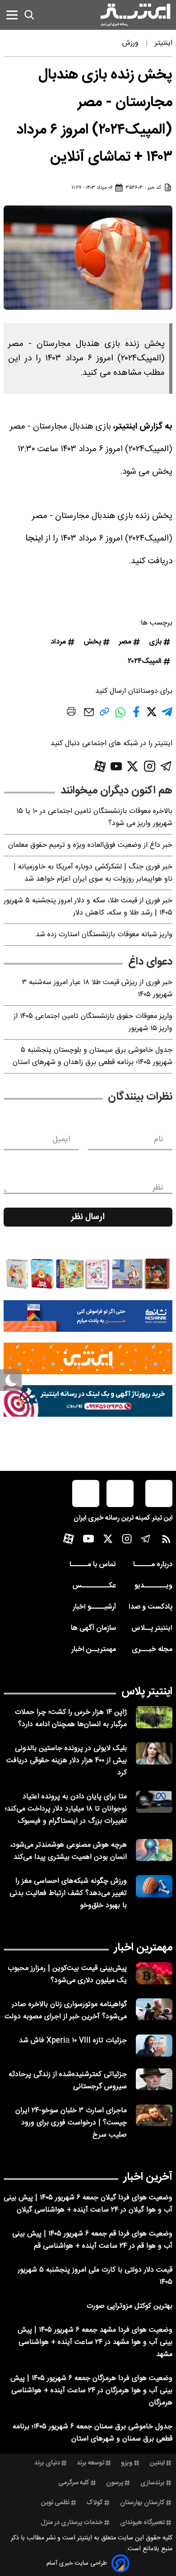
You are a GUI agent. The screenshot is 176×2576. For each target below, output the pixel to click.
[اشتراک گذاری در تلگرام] (167, 716)
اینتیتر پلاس (147, 1692)
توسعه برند (90, 2463)
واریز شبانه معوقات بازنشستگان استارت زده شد (104, 935)
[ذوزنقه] (88, 1274)
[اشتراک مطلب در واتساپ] (120, 717)
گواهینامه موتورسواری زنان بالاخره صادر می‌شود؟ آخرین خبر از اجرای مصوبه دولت (66, 2011)
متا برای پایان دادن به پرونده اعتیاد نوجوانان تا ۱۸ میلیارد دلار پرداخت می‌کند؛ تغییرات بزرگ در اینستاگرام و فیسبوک (66, 1809)
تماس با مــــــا (93, 1565)
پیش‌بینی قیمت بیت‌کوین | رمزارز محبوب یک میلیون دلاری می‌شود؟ (67, 1974)
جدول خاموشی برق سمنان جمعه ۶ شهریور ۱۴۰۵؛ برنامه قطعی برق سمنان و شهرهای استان (93, 2433)
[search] (29, 15)
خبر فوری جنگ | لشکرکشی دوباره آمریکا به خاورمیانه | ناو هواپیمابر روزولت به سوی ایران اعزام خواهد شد (93, 873)
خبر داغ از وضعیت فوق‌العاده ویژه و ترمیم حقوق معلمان (90, 845)
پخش (92, 642)
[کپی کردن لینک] (104, 715)
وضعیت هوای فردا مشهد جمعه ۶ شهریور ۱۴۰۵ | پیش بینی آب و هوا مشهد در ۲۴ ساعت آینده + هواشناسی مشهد (95, 2342)
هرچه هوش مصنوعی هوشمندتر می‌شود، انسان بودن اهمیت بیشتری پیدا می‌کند (68, 1851)
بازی (155, 642)
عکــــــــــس (94, 1586)
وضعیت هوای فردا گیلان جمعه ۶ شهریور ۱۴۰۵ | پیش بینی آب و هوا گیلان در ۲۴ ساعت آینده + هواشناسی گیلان (88, 2204)
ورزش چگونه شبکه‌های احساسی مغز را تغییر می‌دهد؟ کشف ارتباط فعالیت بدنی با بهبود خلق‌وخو (68, 1893)
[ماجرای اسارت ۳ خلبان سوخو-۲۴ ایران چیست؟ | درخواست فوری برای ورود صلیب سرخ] (154, 2116)
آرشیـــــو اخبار (94, 1607)
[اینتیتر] (135, 15)
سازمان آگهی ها (93, 1628)
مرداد (58, 642)
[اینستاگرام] (150, 766)
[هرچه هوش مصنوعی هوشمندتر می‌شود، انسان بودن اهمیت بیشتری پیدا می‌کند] (154, 1850)
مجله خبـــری (152, 1650)
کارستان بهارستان (142, 2503)
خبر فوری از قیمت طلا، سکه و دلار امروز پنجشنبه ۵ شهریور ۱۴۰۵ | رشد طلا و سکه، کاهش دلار (88, 907)
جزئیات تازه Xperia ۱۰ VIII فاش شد (73, 2041)
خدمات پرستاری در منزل (72, 2523)
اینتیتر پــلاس (152, 1628)
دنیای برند (47, 2463)
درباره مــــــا (153, 1565)
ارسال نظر (88, 1217)
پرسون (115, 2483)
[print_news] (71, 713)
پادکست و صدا (151, 1607)
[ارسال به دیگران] (89, 716)
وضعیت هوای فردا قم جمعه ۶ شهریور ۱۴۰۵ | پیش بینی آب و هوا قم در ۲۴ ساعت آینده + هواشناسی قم (92, 2240)
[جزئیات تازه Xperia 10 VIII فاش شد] (154, 2046)
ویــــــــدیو (153, 1586)
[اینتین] (88, 1358)
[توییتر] (132, 766)
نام (159, 1139)
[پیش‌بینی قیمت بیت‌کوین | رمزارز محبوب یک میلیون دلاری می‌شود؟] (154, 1973)
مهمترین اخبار (143, 1948)
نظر (158, 1188)
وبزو (127, 2463)
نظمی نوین (55, 2503)
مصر (125, 642)
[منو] (12, 15)
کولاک (95, 2503)
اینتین (157, 2463)
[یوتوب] (116, 766)
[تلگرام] (166, 766)
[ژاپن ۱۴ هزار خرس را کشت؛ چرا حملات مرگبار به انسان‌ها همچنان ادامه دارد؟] (154, 1717)
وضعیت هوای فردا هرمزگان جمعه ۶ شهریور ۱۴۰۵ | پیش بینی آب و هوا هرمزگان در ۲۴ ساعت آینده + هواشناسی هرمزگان (91, 2391)
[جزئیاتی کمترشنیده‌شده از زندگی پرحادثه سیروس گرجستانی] (154, 2079)
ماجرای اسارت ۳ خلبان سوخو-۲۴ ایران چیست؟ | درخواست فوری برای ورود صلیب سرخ (71, 2123)
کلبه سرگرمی (74, 2483)
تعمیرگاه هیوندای (142, 2523)
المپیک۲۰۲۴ (145, 661)
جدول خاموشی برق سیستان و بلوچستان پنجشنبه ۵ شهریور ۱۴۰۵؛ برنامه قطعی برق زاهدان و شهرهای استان (93, 1056)
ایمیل (61, 1139)
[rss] (166, 1541)
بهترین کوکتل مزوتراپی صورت (130, 2306)
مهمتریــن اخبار (94, 1650)
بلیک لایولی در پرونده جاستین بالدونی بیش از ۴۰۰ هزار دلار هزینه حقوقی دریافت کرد (67, 1761)
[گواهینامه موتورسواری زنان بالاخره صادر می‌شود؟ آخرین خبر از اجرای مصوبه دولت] (154, 2009)
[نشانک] (88, 1316)
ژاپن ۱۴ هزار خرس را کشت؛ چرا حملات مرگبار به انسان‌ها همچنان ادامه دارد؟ (71, 1718)
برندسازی (153, 2483)
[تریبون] (88, 1401)
